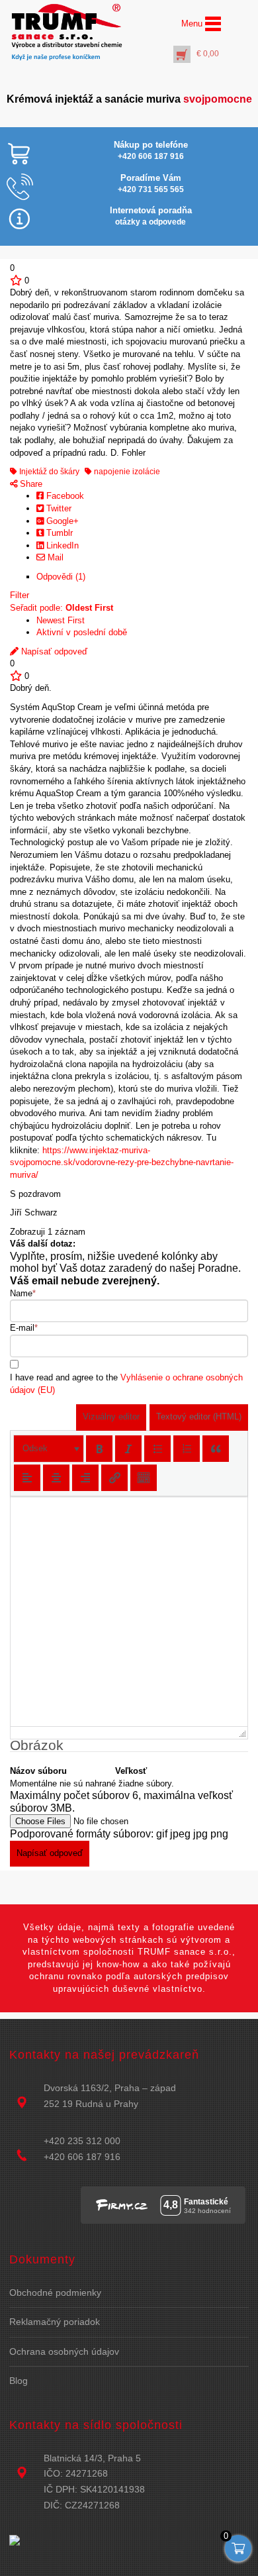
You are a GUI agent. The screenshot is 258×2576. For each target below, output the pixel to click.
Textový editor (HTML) (199, 1417)
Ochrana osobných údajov (64, 2351)
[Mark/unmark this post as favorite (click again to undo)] (16, 281)
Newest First (61, 620)
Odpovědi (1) (61, 577)
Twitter (58, 508)
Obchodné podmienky (55, 2293)
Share (30, 484)
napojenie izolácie (126, 472)
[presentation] (49, 1449)
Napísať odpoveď (53, 651)
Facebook (64, 496)
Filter (20, 595)
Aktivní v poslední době (82, 632)
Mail (54, 557)
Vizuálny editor (111, 1417)
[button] (49, 1449)
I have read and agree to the (126, 1384)
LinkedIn (61, 545)
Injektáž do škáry (48, 472)
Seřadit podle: (62, 608)
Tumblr (58, 533)
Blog (19, 2381)
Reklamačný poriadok (55, 2322)
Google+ (61, 521)
